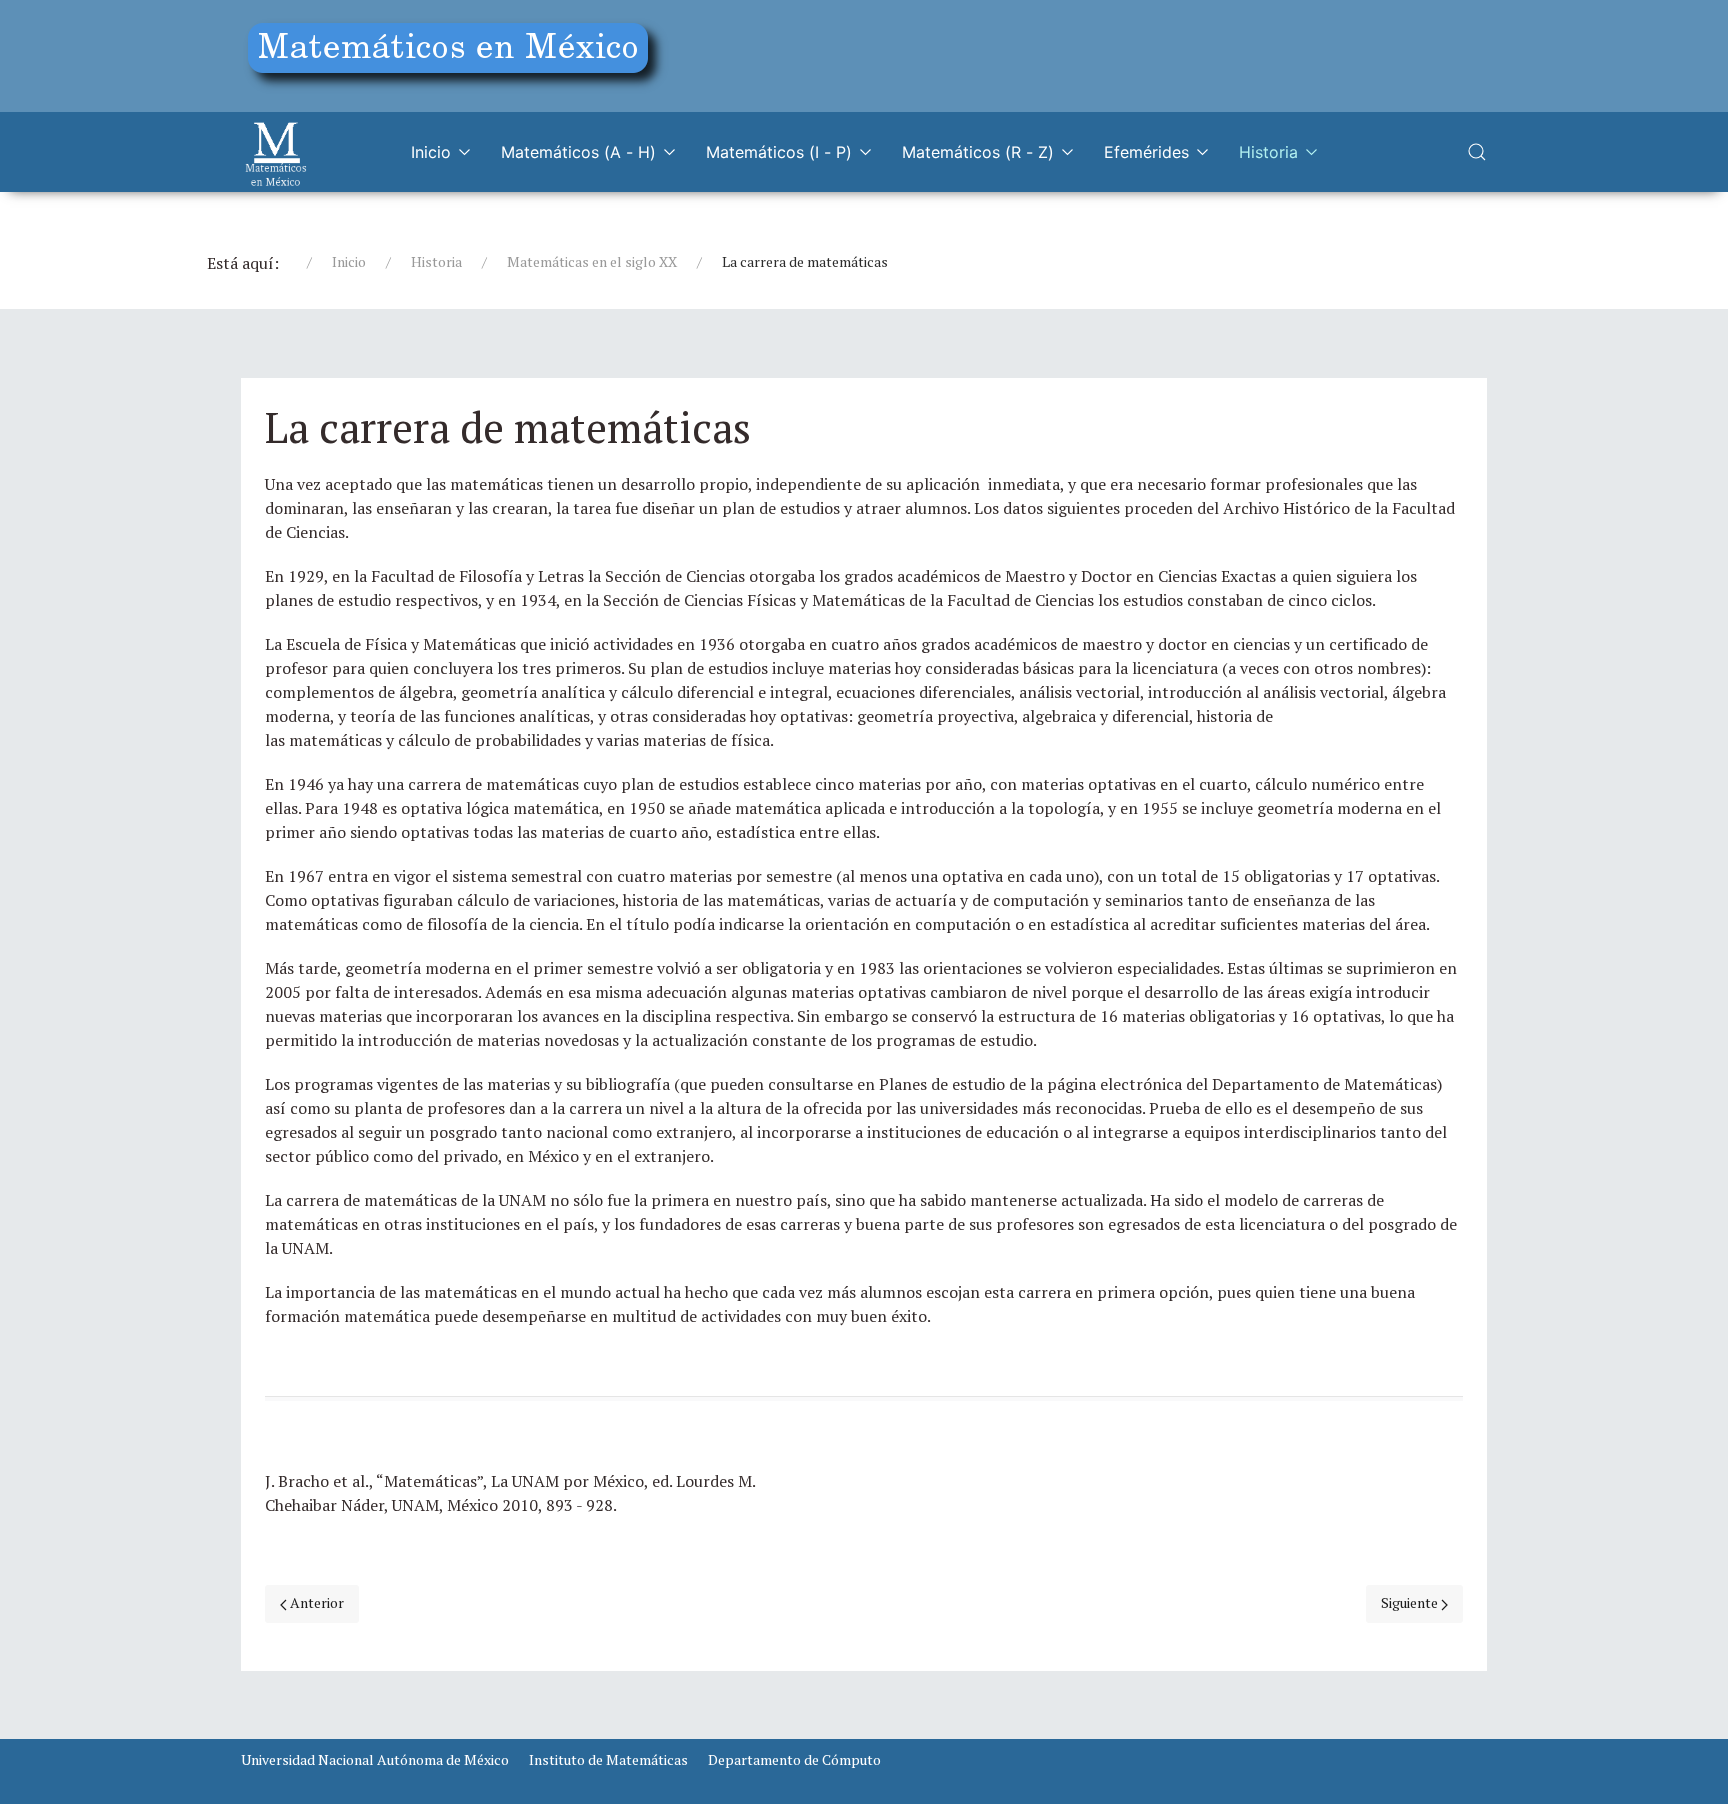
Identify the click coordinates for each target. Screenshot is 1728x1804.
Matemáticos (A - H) (578, 152)
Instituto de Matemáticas (608, 1759)
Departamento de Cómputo (794, 1759)
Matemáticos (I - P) (779, 152)
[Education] (456, 52)
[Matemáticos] (276, 152)
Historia (1268, 152)
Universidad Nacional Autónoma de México (375, 1759)
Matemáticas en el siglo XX (592, 261)
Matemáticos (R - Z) (978, 152)
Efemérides (1146, 152)
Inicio (431, 152)
